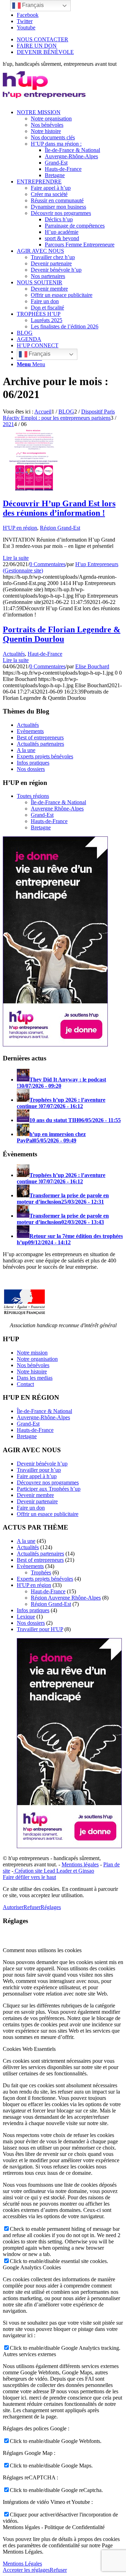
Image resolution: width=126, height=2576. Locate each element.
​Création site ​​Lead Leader (43, 1871)
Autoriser (13, 1907)
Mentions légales (80, 1864)
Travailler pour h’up (39, 1470)
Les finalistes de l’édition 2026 (65, 326)
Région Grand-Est (60, 528)
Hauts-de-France (49, 821)
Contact (25, 1384)
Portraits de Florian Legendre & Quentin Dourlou (62, 634)
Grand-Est (42, 815)
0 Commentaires (47, 564)
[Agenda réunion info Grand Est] (34, 489)
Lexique (26, 1617)
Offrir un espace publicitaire (48, 1514)
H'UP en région (20, 528)
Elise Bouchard (92, 666)
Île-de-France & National (58, 802)
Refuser (32, 1907)
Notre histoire (32, 1371)
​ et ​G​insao (83, 1871)
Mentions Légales (22, 2564)
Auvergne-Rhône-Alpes (43, 1417)
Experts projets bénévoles (45, 756)
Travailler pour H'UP (40, 1629)
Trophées (41, 1572)
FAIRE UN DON (37, 46)
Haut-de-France (45, 654)
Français (39, 354)
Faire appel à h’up (37, 1476)
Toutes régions (33, 796)
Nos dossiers (31, 769)
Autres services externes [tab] (29, 2354)
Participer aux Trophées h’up (49, 1489)
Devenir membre (35, 1495)
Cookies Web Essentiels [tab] (29, 2049)
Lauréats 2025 (47, 320)
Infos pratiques (33, 763)
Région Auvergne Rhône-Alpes (66, 1598)
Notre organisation (37, 1359)
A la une (26, 750)
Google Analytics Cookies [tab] (32, 2267)
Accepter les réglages (26, 2570)
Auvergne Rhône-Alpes (57, 809)
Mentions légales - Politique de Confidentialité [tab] (54, 2527)
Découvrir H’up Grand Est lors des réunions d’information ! (59, 508)
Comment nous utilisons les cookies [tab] (42, 1950)
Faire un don (31, 1508)
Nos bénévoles (33, 1365)
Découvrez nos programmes (48, 1482)
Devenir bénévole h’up (42, 1464)
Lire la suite (16, 558)
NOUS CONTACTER (43, 39)
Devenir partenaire (37, 1501)
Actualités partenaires (40, 744)
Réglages (51, 1907)
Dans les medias (35, 1378)
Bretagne (41, 827)
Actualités (14, 654)
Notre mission (32, 1353)
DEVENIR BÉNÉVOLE (45, 52)
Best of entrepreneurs (40, 737)
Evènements (30, 731)
